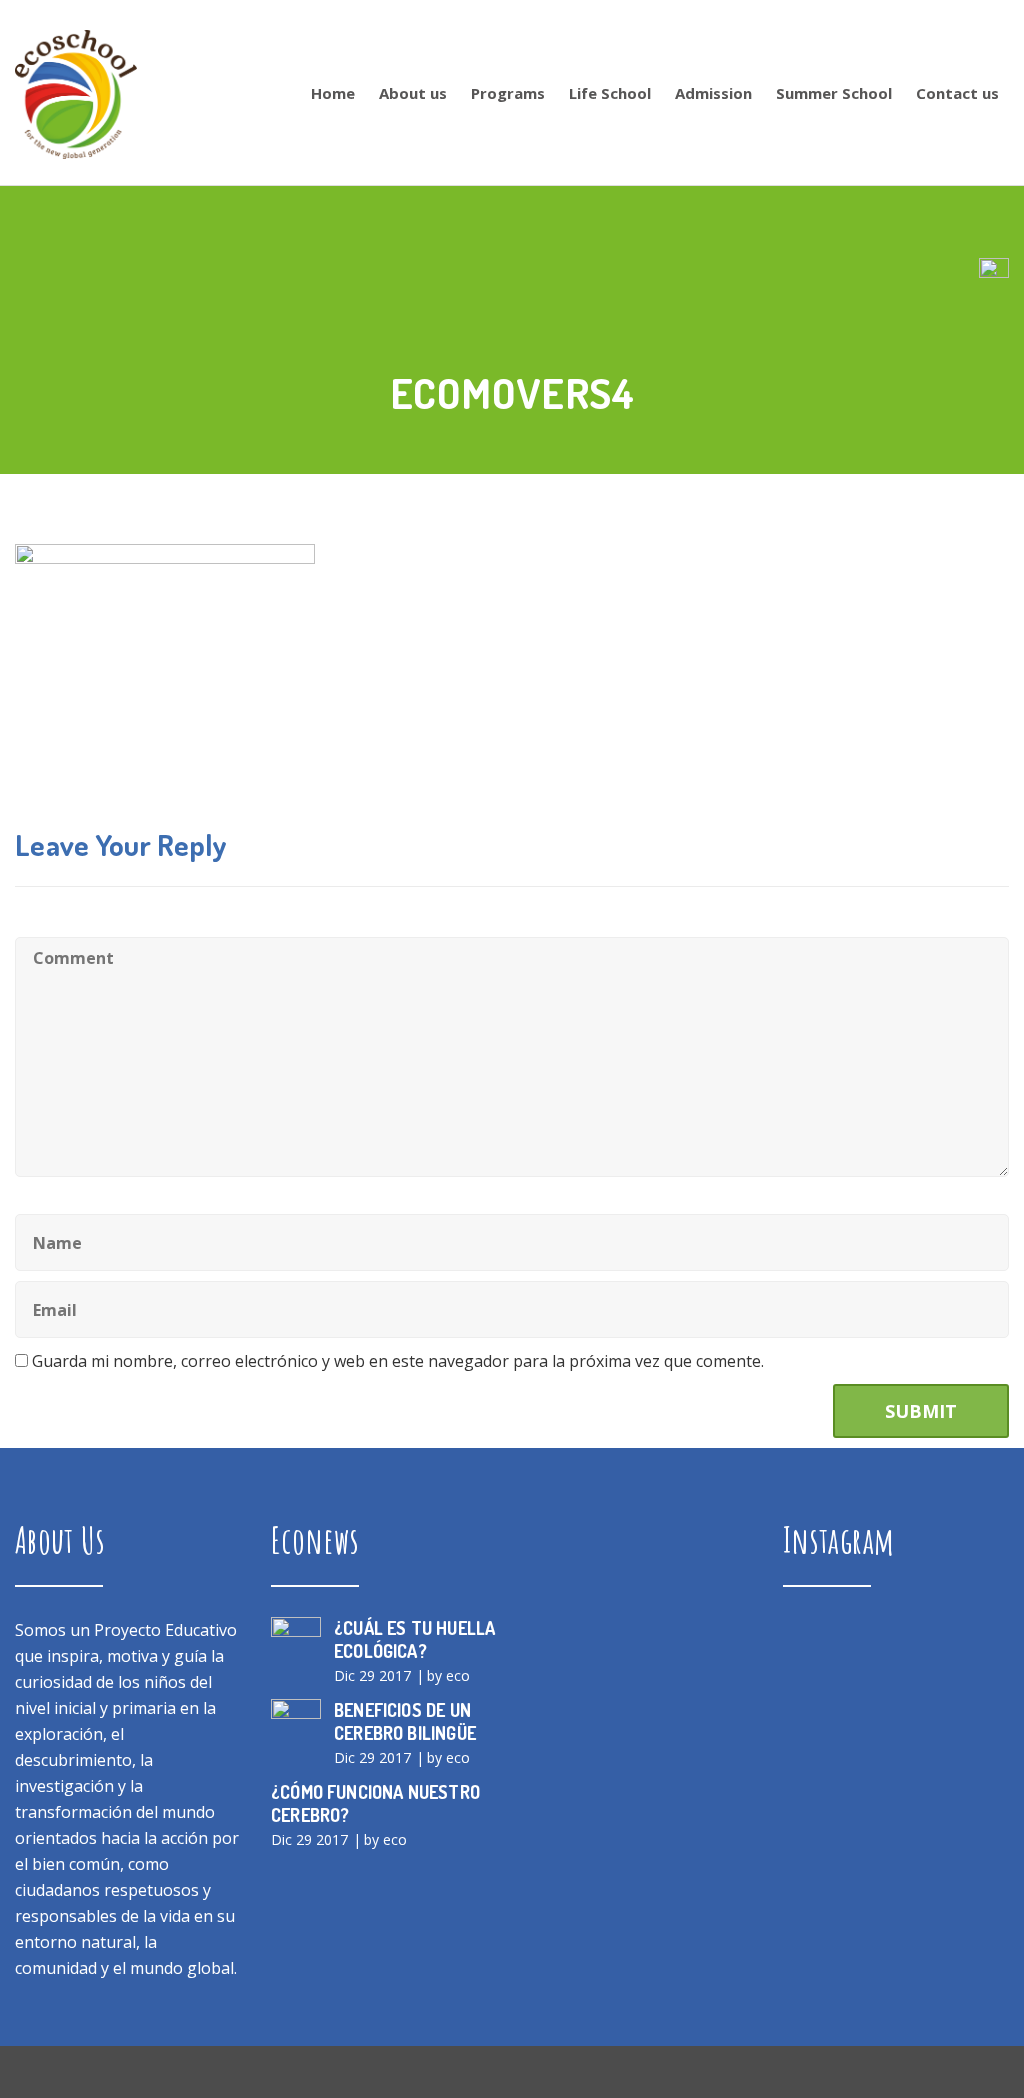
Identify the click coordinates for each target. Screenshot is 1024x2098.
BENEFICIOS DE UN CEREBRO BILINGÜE (405, 1721)
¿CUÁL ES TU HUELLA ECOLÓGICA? (414, 1639)
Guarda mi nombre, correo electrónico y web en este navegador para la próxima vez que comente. (398, 1361)
